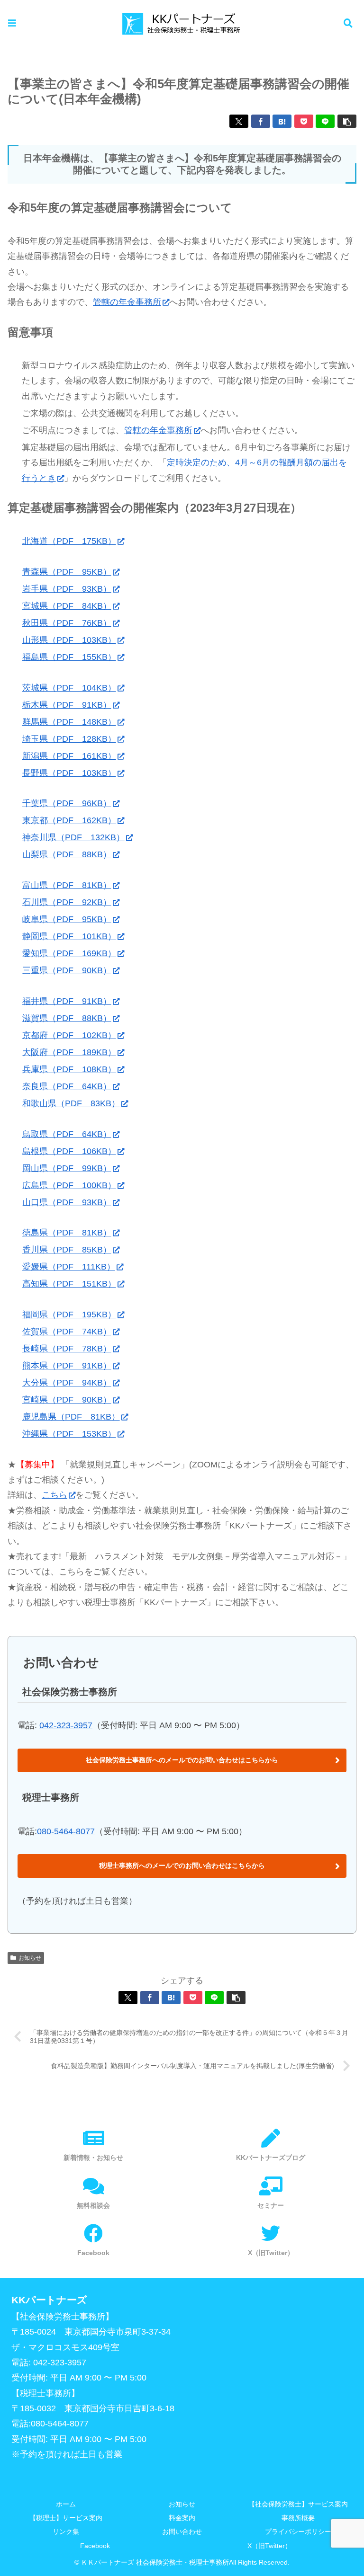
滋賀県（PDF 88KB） (67, 1018)
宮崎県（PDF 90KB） (67, 1400)
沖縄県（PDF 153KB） (69, 1434)
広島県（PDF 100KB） (69, 1185)
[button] (347, 121)
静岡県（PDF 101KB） (69, 936)
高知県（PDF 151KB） (69, 1284)
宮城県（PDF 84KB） (67, 606)
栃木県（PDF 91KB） (67, 705)
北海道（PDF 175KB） (69, 541)
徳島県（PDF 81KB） (67, 1233)
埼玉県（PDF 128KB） (69, 739)
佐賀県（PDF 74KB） (67, 1332)
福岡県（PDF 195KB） (69, 1315)
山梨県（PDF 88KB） (67, 854)
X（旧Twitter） (269, 2546)
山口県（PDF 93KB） (67, 1202)
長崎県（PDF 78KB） (67, 1349)
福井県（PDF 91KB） (67, 1001)
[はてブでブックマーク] (282, 121)
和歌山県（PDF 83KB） (71, 1103)
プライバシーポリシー (298, 2532)
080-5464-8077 (66, 1831)
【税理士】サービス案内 (66, 2518)
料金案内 (182, 2518)
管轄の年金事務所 (127, 302)
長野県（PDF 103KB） (69, 773)
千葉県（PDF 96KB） (67, 803)
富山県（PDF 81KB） (67, 885)
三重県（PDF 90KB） (67, 970)
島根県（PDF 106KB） (69, 1151)
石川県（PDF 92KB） (67, 902)
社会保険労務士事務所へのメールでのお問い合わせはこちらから (182, 1760)
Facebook (95, 2546)
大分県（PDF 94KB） (67, 1383)
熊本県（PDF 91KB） (67, 1366)
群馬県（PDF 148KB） (69, 722)
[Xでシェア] (239, 121)
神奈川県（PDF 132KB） (73, 837)
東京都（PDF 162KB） (69, 820)
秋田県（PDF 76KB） (67, 623)
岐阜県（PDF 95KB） (67, 919)
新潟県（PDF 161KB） (69, 756)
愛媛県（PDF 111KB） (69, 1267)
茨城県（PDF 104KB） (69, 688)
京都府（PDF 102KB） (69, 1035)
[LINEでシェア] (325, 121)
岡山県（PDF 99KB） (67, 1168)
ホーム (66, 2504)
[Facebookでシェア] (261, 121)
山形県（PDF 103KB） (69, 640)
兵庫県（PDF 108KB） (69, 1069)
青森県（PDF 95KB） (67, 572)
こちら (55, 1495)
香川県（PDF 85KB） (67, 1250)
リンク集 (66, 2532)
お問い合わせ (182, 2532)
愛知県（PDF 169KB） (69, 953)
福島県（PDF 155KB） (69, 657)
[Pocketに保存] (304, 121)
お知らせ (30, 1958)
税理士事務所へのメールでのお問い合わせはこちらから (182, 1865)
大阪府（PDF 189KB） (69, 1052)
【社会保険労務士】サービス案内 (298, 2504)
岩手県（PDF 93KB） (67, 589)
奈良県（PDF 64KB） (67, 1086)
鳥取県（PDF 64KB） (67, 1134)
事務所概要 (298, 2518)
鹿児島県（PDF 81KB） (71, 1417)
